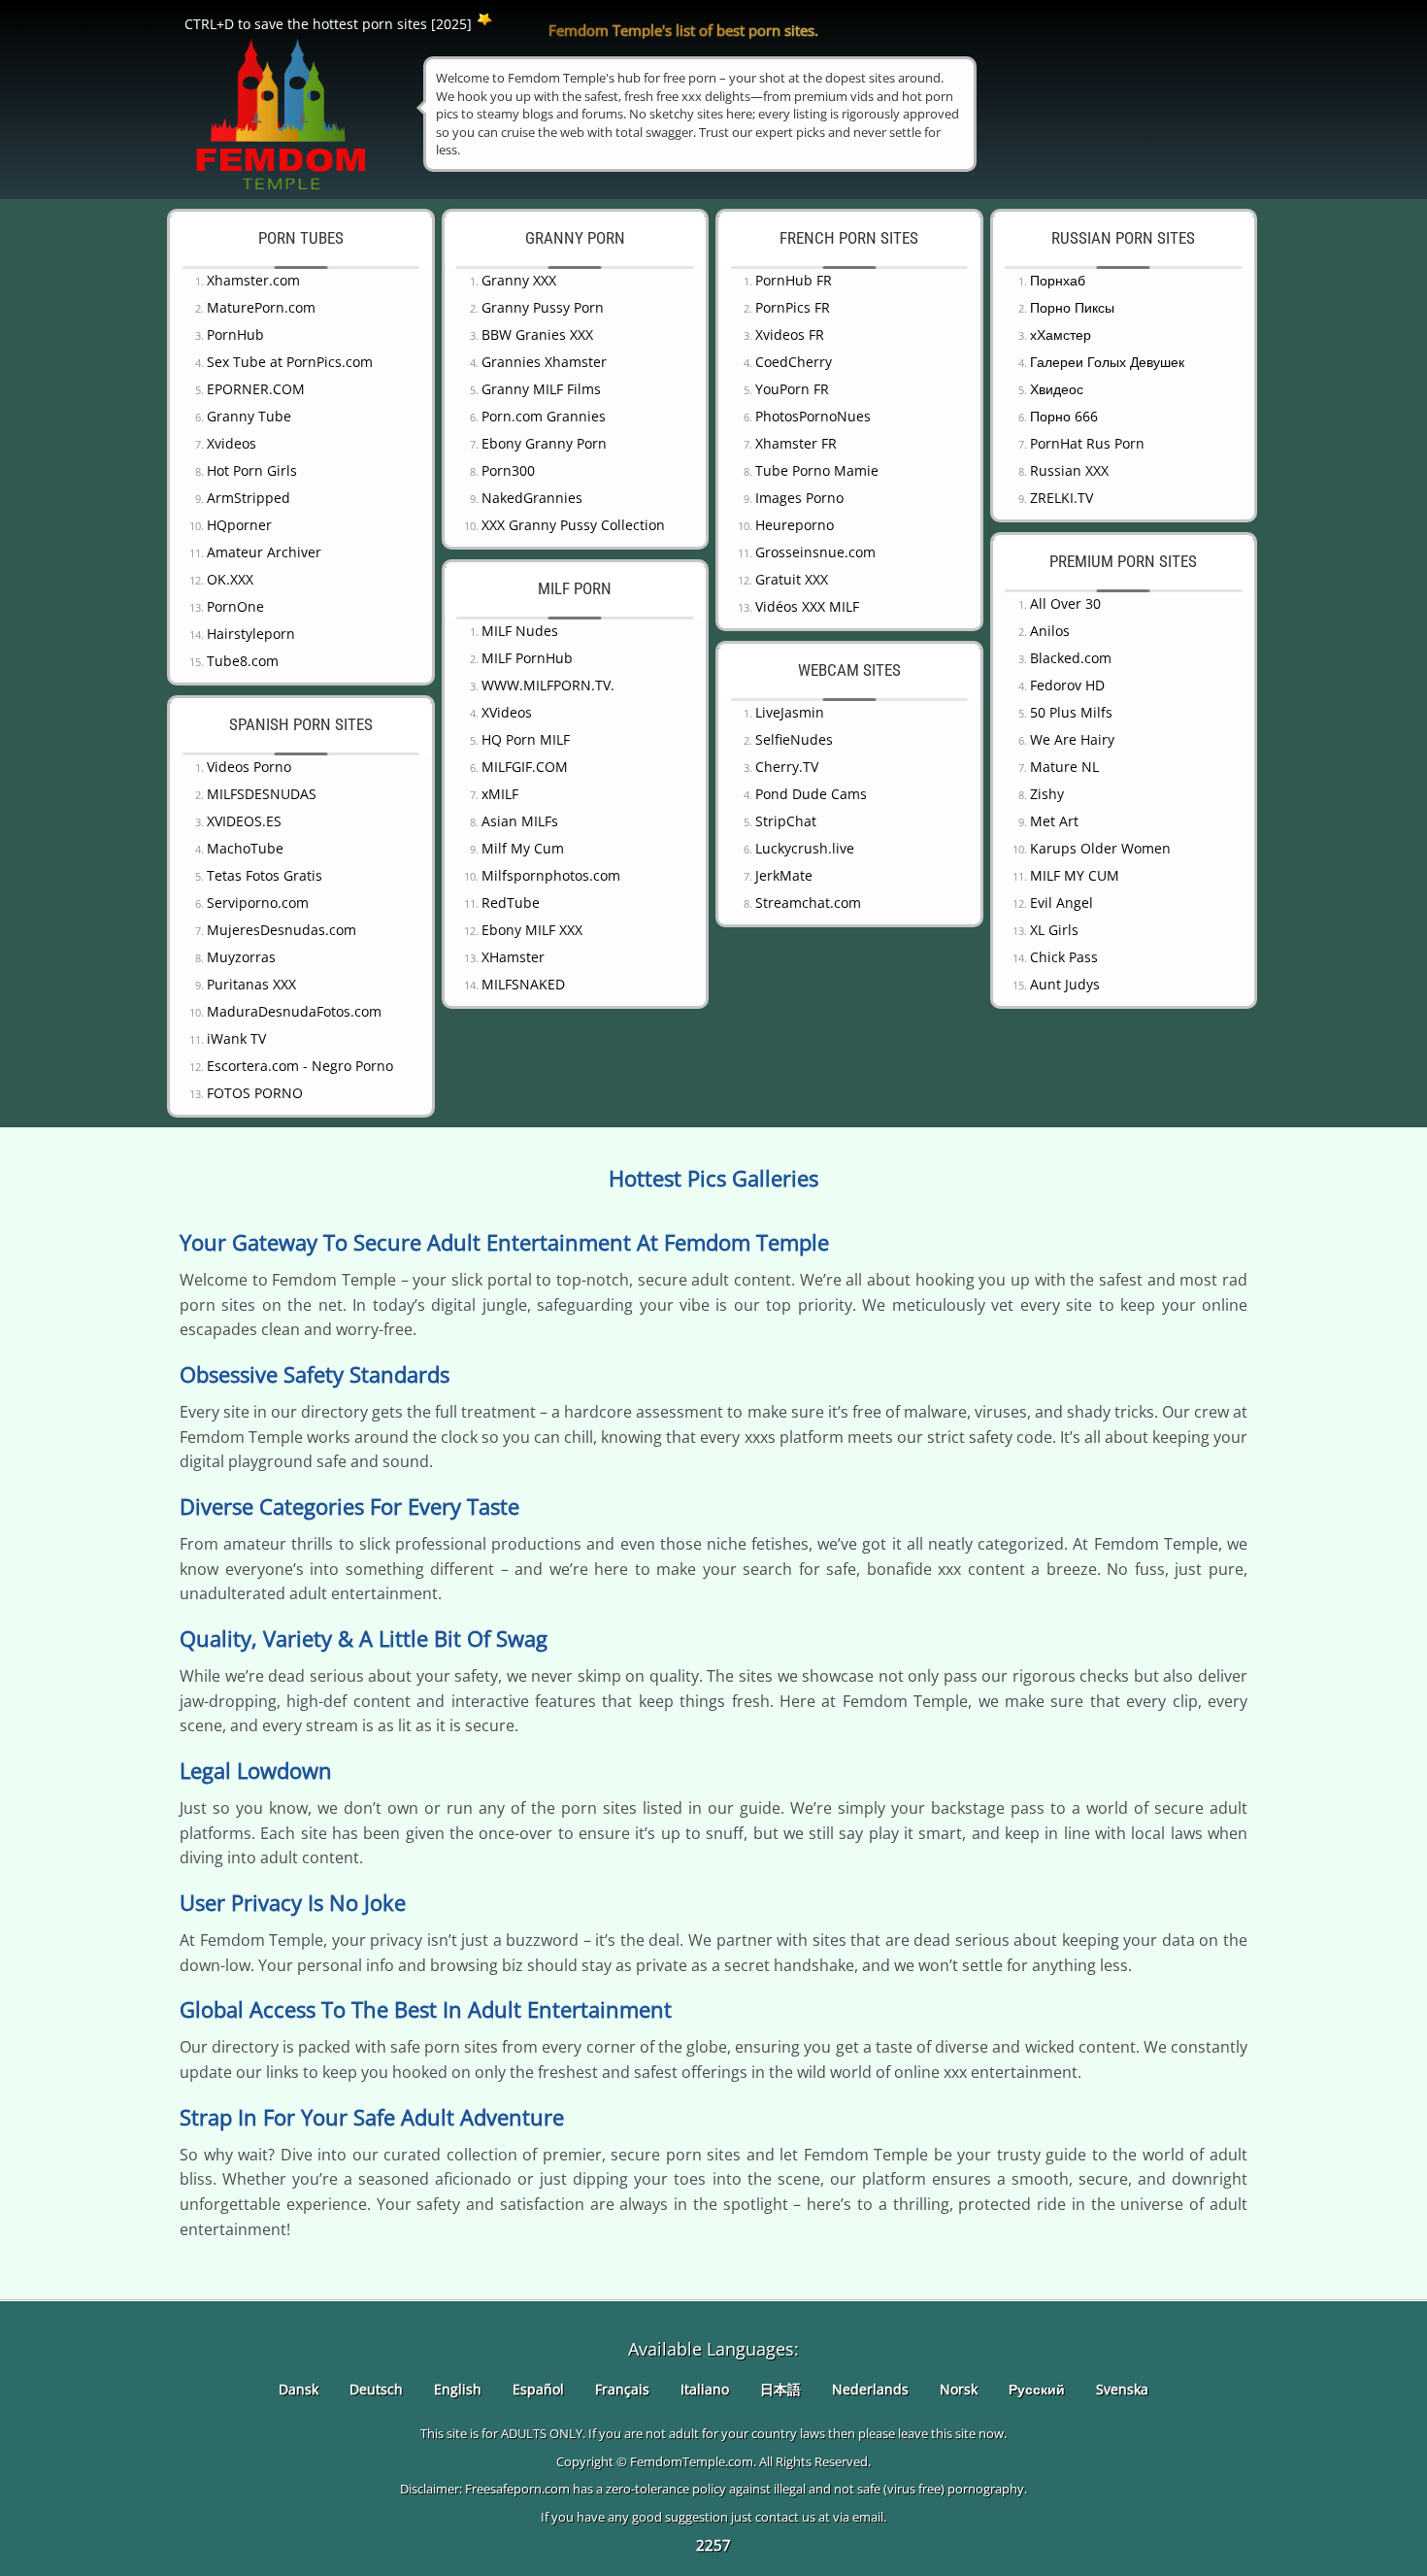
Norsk (959, 2389)
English (458, 2389)
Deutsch (376, 2389)
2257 (713, 2545)
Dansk (299, 2389)
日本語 (780, 2389)
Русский (1037, 2389)
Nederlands (870, 2389)
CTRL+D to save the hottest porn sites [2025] (328, 24)
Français (622, 2389)
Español (538, 2389)
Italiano (705, 2389)
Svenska (1122, 2389)
